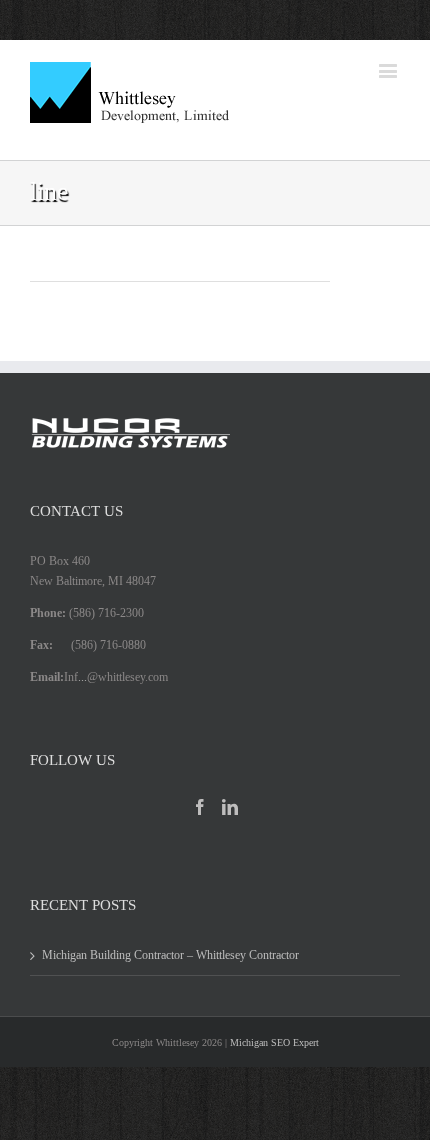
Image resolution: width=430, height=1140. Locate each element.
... (82, 677)
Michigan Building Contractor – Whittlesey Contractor (170, 955)
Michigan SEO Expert (274, 1042)
